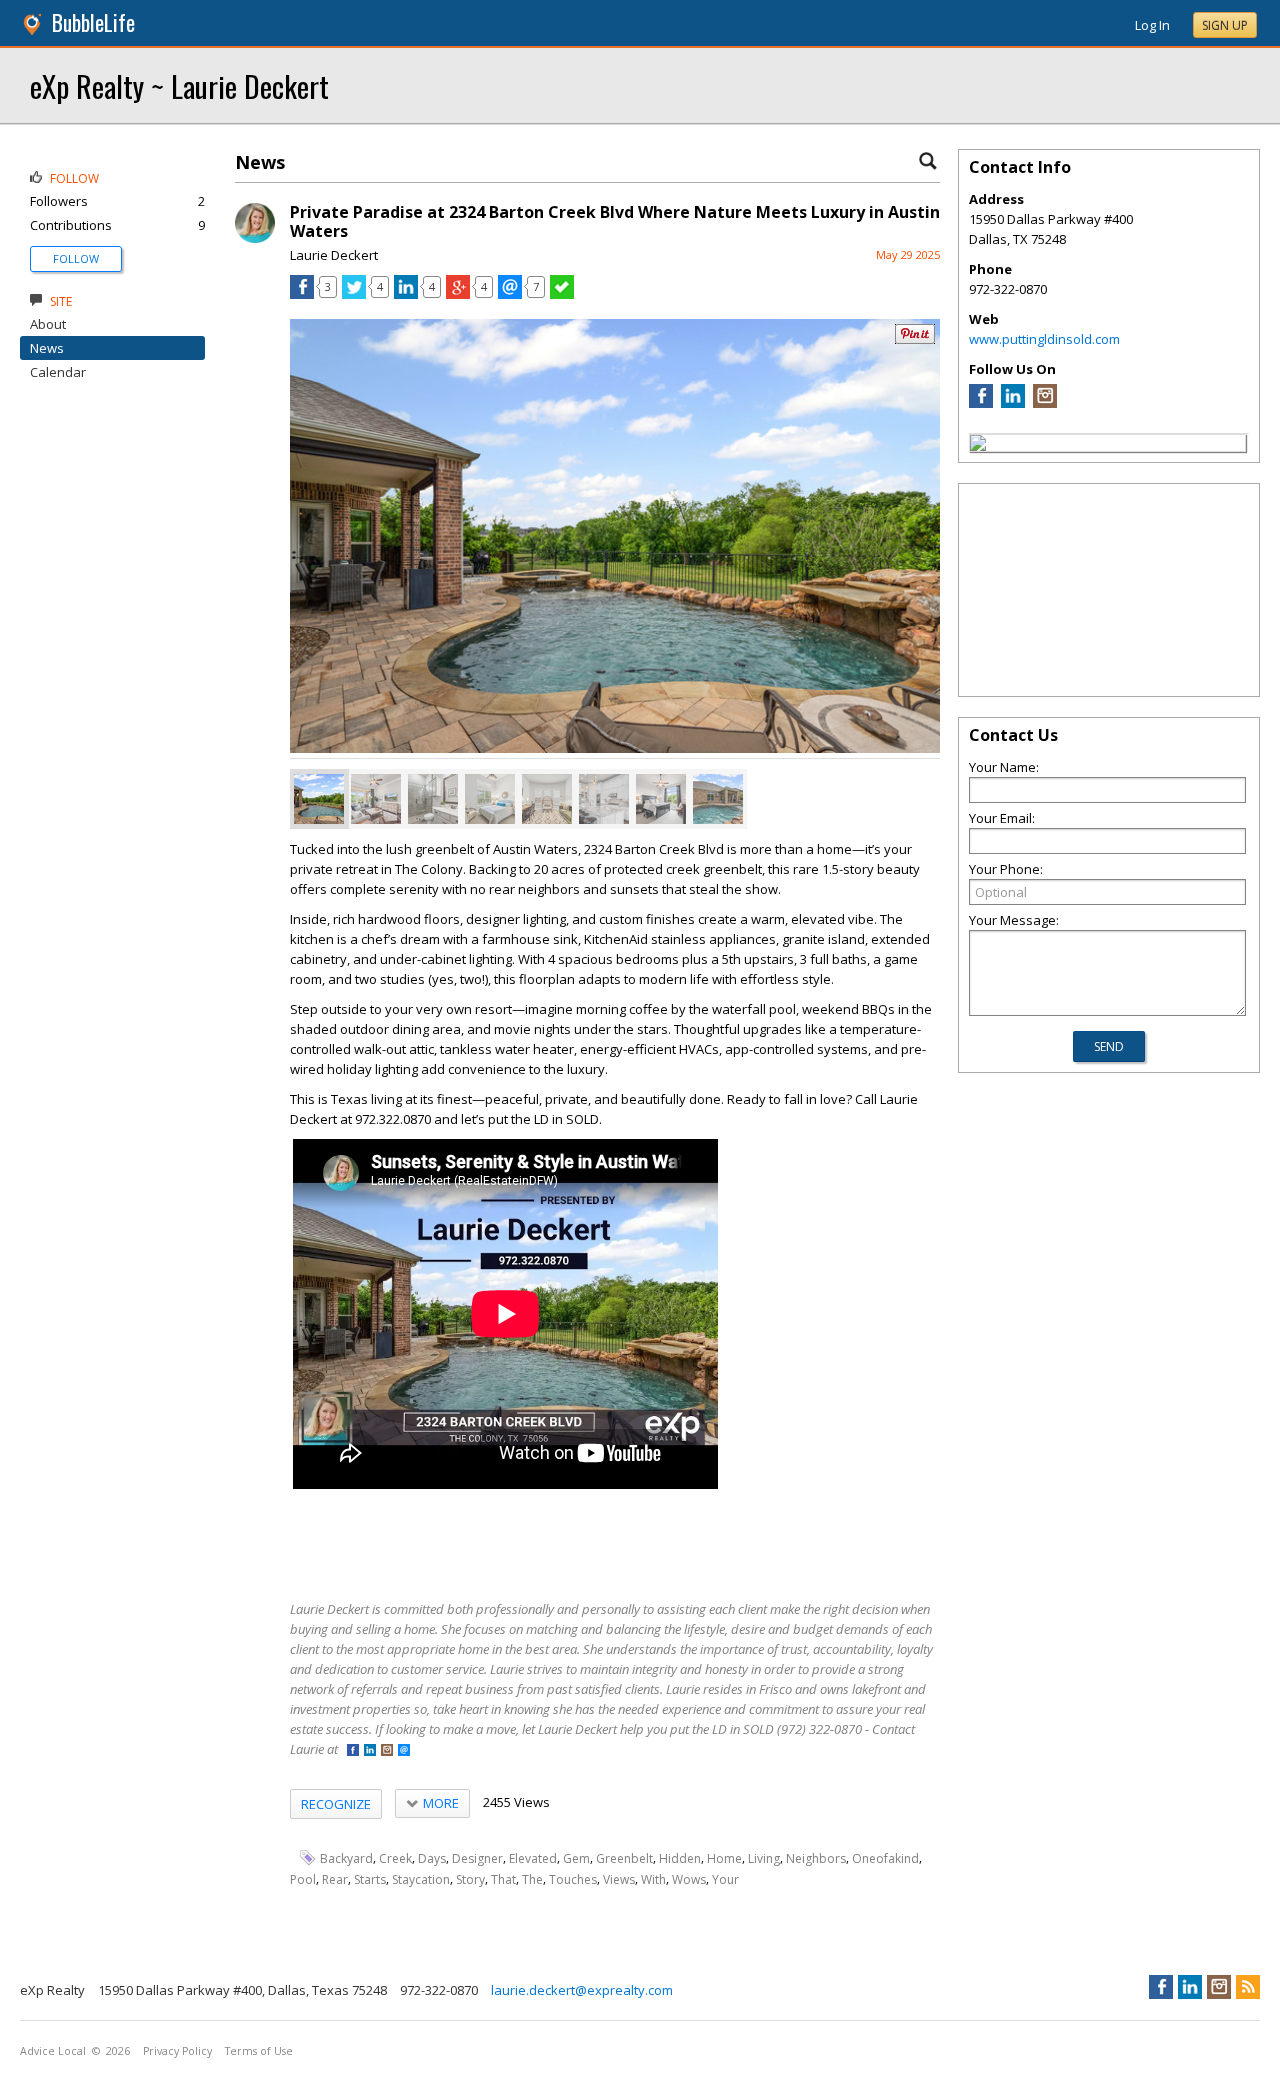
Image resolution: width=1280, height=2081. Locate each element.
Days (432, 1858)
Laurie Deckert (334, 255)
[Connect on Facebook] (353, 1751)
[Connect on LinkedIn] (370, 1751)
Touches (573, 1879)
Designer (477, 1858)
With (653, 1879)
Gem (576, 1858)
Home (724, 1858)
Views (619, 1879)
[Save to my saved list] (562, 294)
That (503, 1879)
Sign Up (1225, 25)
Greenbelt (624, 1858)
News (47, 348)
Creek (395, 1858)
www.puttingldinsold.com (1044, 339)
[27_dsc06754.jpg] (604, 799)
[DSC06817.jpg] (718, 799)
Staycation (421, 1879)
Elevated (533, 1858)
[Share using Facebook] (302, 294)
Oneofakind (885, 1858)
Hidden (680, 1858)
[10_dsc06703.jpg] (433, 799)
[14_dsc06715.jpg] (547, 799)
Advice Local (53, 2051)
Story (470, 1879)
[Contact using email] (404, 1751)
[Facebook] (981, 403)
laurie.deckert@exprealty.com (582, 1990)
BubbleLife (93, 22)
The (532, 1879)
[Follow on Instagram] (387, 1751)
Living (764, 1858)
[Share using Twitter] (354, 294)
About (48, 324)
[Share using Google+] (458, 294)
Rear (335, 1879)
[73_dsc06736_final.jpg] (376, 799)
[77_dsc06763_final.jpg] (661, 799)
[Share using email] (510, 294)
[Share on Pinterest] (915, 339)
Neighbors (816, 1858)
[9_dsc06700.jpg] (490, 799)
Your (725, 1879)
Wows (689, 1879)
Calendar (58, 372)
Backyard (346, 1858)
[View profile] (255, 238)
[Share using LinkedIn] (406, 294)
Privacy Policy (177, 2051)
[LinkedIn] (1013, 403)
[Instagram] (1045, 403)
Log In (1152, 25)
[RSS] (1248, 1987)
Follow (76, 258)
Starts (370, 1879)
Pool (303, 1879)
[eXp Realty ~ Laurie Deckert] (978, 446)
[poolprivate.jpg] (319, 799)
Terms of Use (259, 2051)
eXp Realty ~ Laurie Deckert (179, 85)
